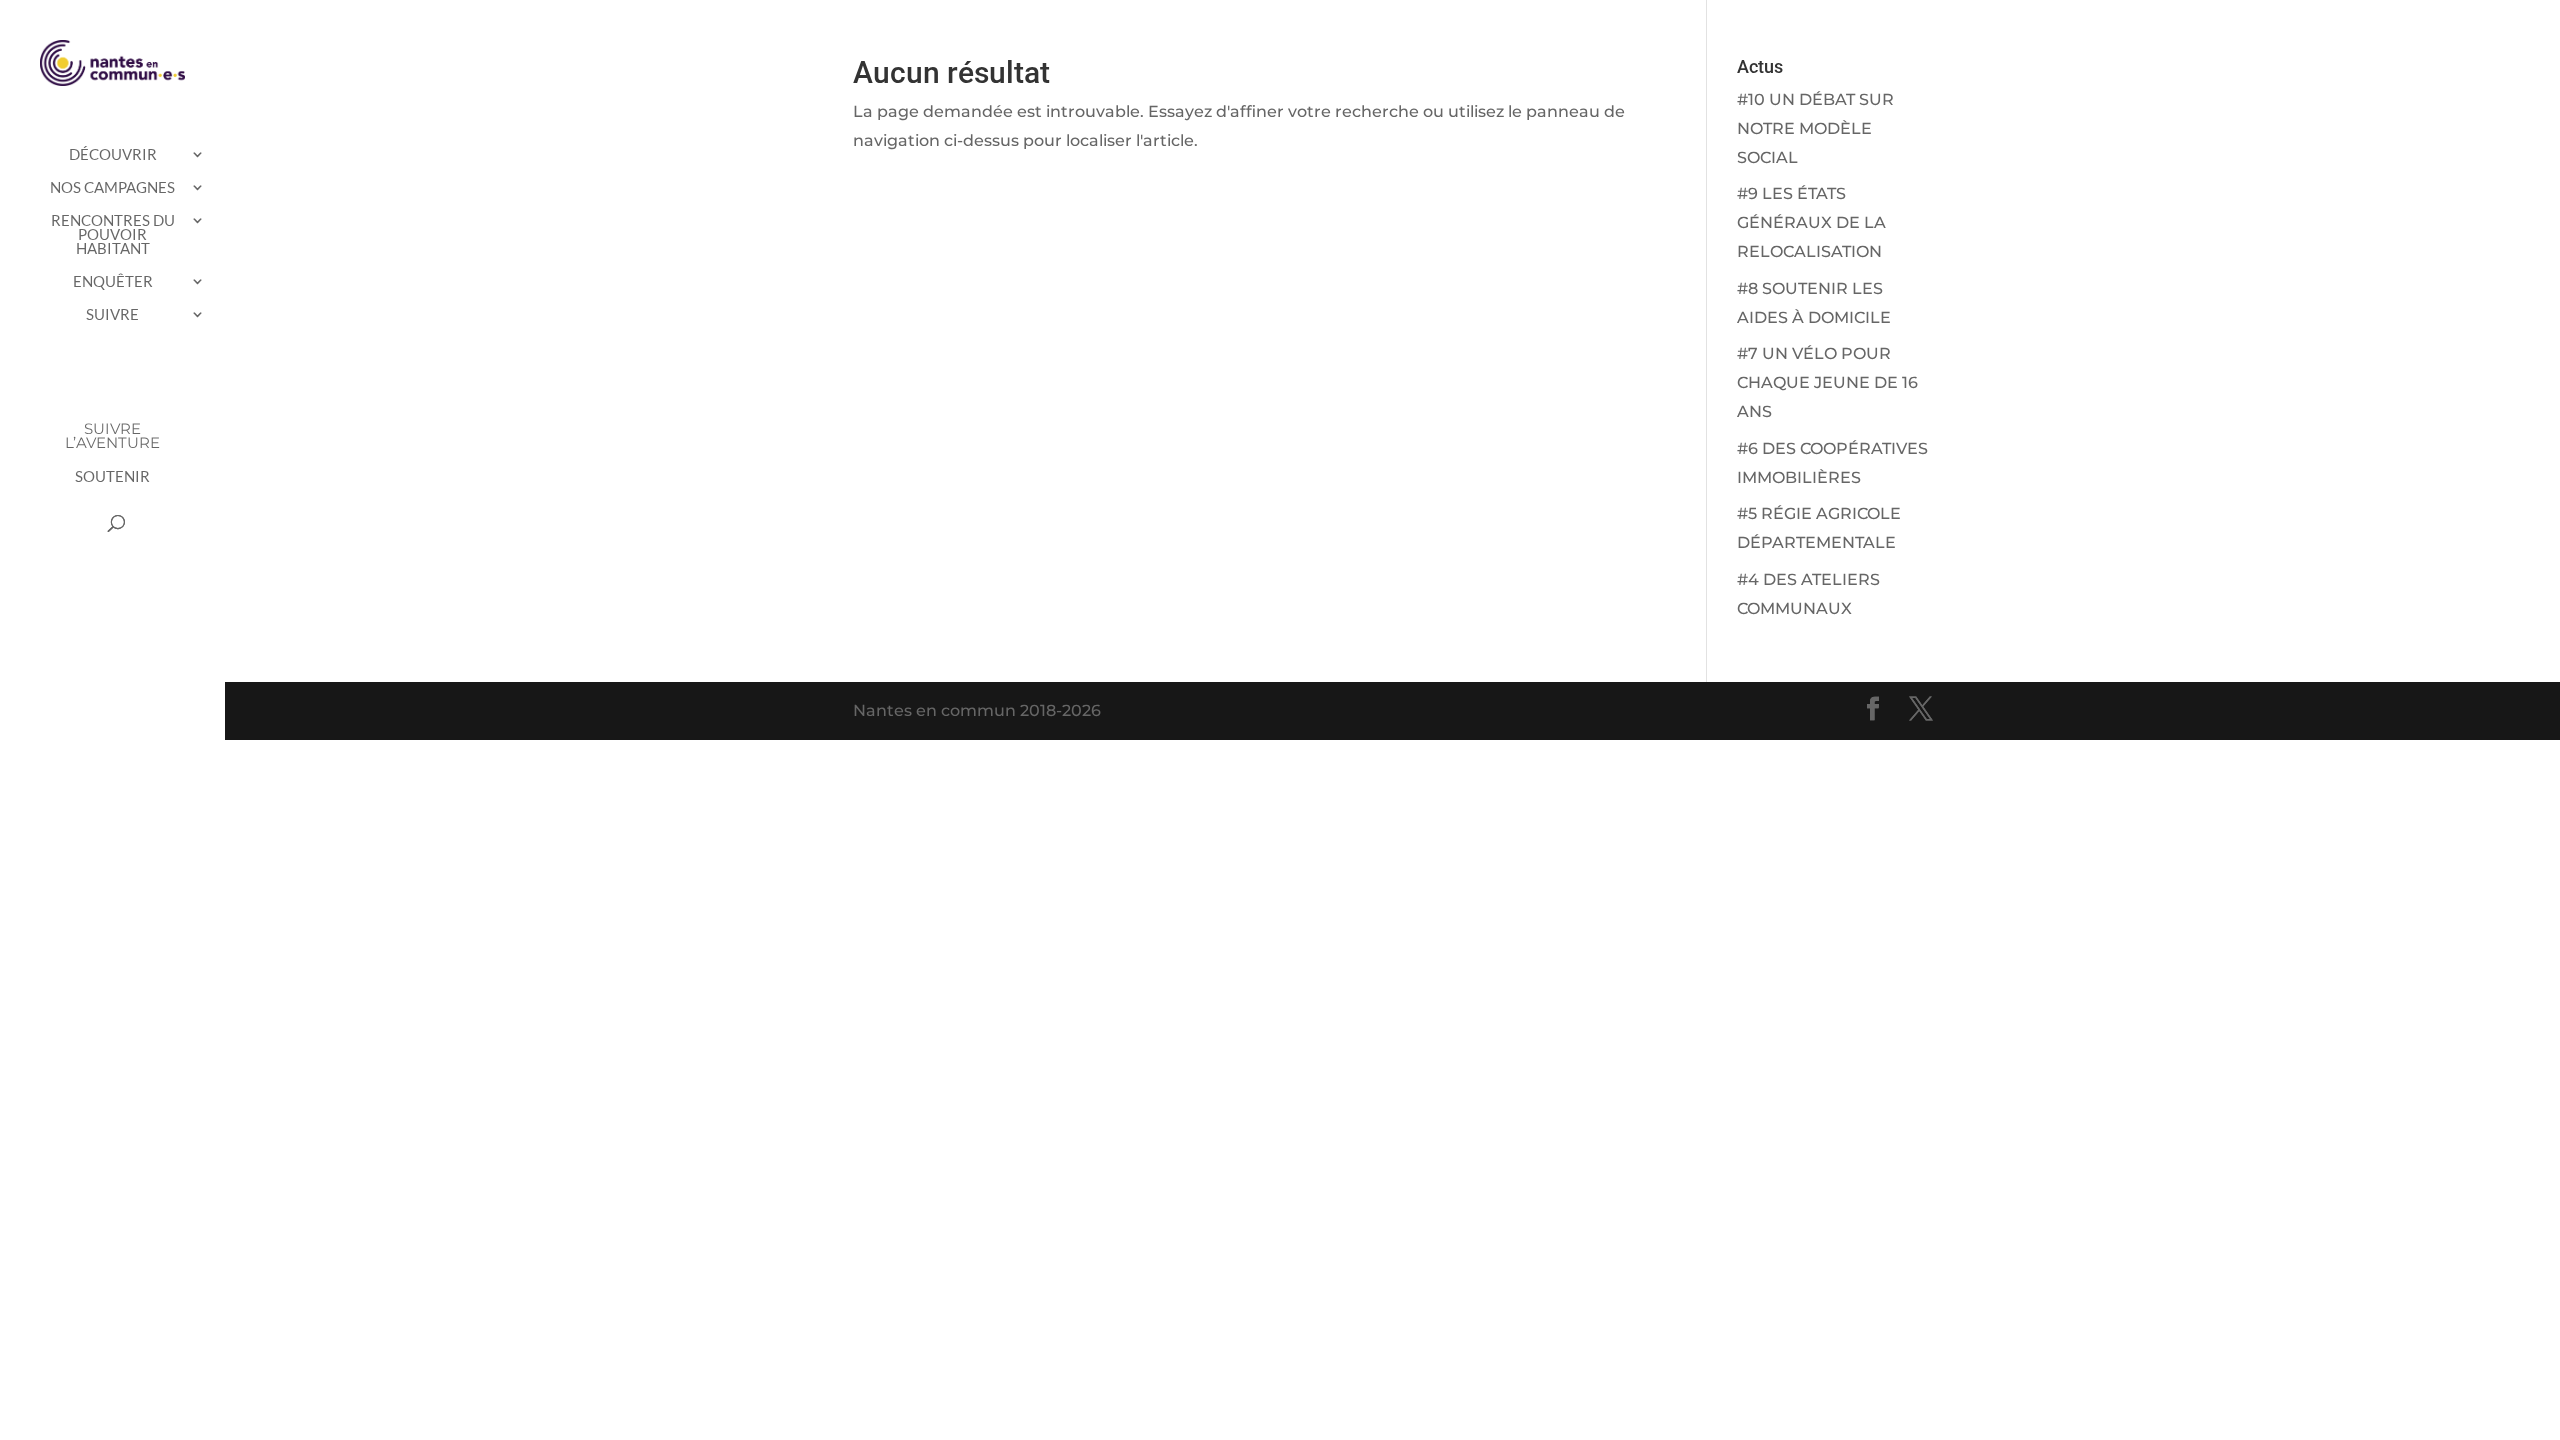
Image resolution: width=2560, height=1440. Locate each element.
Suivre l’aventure (112, 437)
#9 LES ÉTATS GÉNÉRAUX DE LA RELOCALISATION (1811, 222)
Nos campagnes (112, 188)
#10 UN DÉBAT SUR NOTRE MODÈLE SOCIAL (1815, 128)
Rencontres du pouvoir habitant (113, 235)
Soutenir (112, 477)
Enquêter (113, 282)
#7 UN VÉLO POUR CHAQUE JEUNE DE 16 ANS (1827, 382)
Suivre (112, 315)
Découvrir (113, 155)
